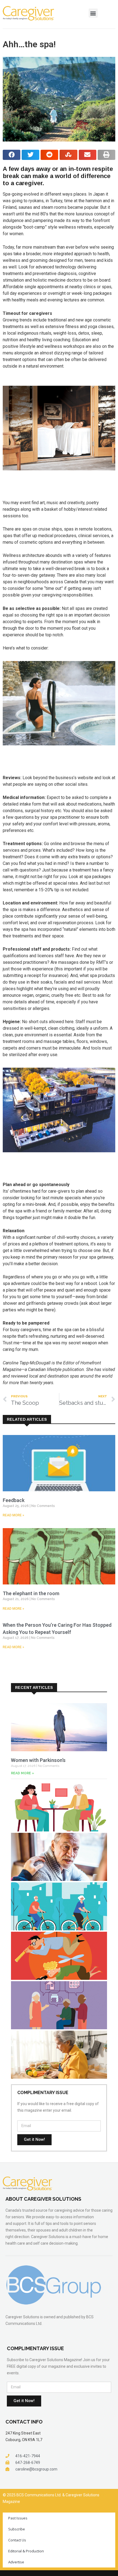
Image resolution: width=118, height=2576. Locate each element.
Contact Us (17, 2540)
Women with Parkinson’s (38, 1760)
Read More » (13, 1515)
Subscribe (17, 2529)
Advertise (16, 2562)
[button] (93, 13)
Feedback (14, 1500)
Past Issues (18, 2518)
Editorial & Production (26, 2551)
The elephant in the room (31, 1593)
